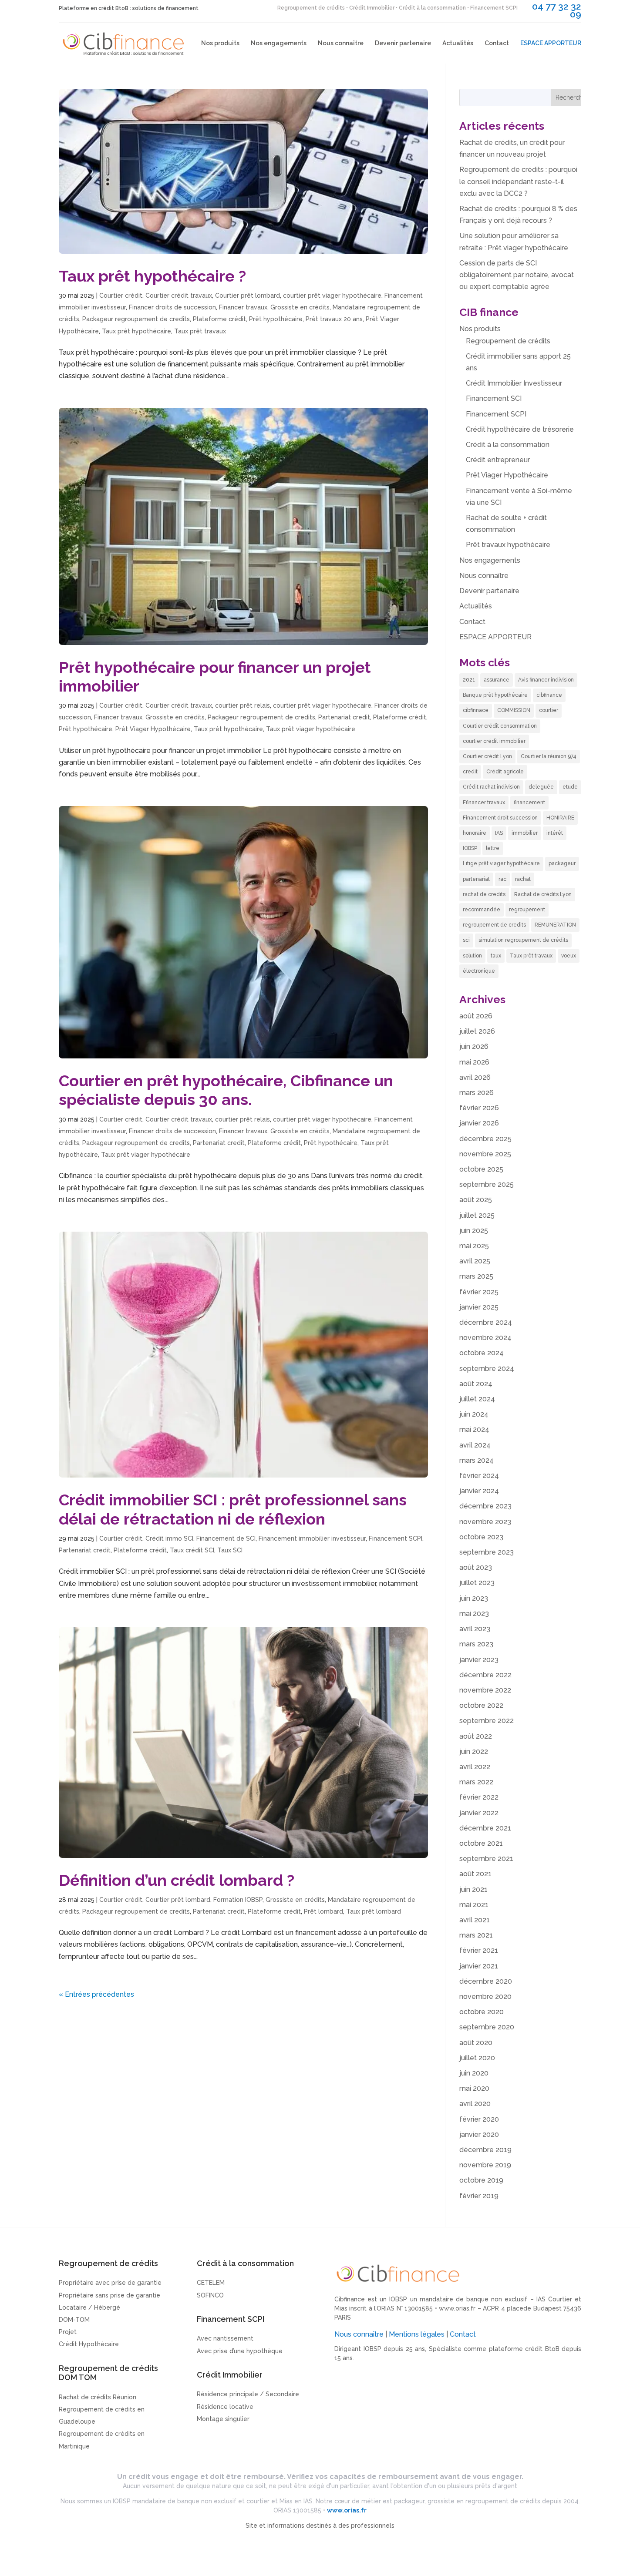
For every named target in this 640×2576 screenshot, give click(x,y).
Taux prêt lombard (374, 1911)
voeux (569, 956)
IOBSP (470, 848)
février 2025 (479, 1292)
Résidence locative (225, 2407)
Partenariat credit (344, 717)
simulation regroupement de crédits (523, 940)
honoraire (475, 833)
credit (470, 772)
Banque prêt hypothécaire (495, 695)
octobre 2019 (481, 2180)
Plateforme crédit (219, 319)
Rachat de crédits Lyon (543, 894)
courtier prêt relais (243, 705)
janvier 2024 (479, 1491)
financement (529, 803)
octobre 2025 (481, 1169)
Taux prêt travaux (200, 331)
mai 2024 (474, 1429)
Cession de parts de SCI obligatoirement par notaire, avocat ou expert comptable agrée (517, 275)
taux (496, 956)
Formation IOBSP (238, 1900)
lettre (493, 848)
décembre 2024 (486, 1322)
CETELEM (211, 2283)
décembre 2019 (485, 2150)
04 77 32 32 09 (557, 10)
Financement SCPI (396, 1538)
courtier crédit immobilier (494, 741)
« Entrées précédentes (96, 1994)
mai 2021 (474, 1905)
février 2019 (479, 2196)
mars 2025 (476, 1276)
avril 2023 (475, 1629)
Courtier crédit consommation (500, 726)
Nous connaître (341, 43)
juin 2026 (474, 1046)
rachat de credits (484, 894)
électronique (479, 971)
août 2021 (475, 1874)
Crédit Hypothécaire (89, 2344)
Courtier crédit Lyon (487, 756)
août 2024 (476, 1384)
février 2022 (479, 1797)
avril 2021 (475, 1920)
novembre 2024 (485, 1338)
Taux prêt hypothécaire (136, 331)
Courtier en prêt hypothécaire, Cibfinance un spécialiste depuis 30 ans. (226, 1090)
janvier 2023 (479, 1660)
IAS (499, 833)
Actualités (458, 43)
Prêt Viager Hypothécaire (153, 729)
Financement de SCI (226, 1538)
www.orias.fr (457, 2308)
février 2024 (479, 1476)
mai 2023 (474, 1614)
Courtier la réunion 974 (549, 756)
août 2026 (476, 1016)
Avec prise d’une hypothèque (240, 2351)
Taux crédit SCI (192, 1550)
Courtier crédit (121, 296)
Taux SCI (230, 1550)
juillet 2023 (477, 1583)
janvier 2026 (479, 1123)
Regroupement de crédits (508, 341)
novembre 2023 (485, 1522)
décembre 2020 (486, 1981)
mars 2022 (476, 1782)
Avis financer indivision (546, 680)
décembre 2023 (485, 1506)
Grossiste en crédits (300, 307)
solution (472, 956)
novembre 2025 (485, 1154)
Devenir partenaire (403, 43)
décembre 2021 (485, 1828)
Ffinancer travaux (484, 803)
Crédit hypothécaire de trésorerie (520, 429)
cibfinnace (476, 710)
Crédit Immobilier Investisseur (514, 383)
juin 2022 (474, 1751)
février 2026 (479, 1108)
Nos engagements (279, 43)
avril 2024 (475, 1445)
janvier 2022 (479, 1813)
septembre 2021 (486, 1859)
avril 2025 (475, 1261)
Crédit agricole (505, 772)
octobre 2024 (482, 1353)
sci (466, 940)
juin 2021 (473, 1889)
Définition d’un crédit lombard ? (177, 1880)
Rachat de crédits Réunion (98, 2397)
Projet (68, 2332)
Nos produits (220, 43)
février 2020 (479, 2119)
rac (502, 879)
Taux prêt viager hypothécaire (311, 729)
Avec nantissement (225, 2338)
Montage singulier (223, 2419)
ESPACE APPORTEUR (551, 43)
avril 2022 (475, 1767)
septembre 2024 (487, 1369)
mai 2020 (474, 2088)
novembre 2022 (485, 1690)
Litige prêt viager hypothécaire (501, 863)
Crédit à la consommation (508, 445)
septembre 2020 (487, 2027)
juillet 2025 (477, 1215)
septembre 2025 (487, 1184)
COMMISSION (514, 710)
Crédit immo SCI (169, 1538)
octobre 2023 (481, 1537)
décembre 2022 (485, 1675)
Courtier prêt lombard (248, 296)
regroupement (527, 910)
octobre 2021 (481, 1843)
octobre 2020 (482, 2012)
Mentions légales (417, 2334)
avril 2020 (475, 2104)
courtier (549, 710)
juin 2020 (474, 2073)
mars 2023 (476, 1644)
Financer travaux (243, 307)
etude (570, 787)
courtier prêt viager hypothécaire (332, 296)
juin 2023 (474, 1598)
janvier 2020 (479, 2134)
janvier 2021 (479, 1966)
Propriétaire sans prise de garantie (109, 2295)
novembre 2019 (485, 2165)
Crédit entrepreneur (498, 460)
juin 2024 (474, 1414)
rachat (523, 879)
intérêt (555, 833)
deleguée (541, 787)
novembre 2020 (485, 1997)
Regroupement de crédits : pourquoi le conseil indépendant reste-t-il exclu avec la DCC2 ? (518, 181)
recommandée (482, 910)
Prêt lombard (323, 1911)
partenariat (476, 879)
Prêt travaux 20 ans (334, 319)
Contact (497, 43)
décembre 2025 (485, 1139)
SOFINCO (210, 2295)
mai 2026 (474, 1062)
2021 (469, 680)
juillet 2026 (477, 1031)
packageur (562, 863)
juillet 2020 (477, 2058)
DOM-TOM (74, 2320)
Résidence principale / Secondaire (248, 2394)
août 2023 (476, 1567)
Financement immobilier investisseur (312, 1538)
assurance (497, 680)
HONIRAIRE (560, 818)
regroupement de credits (494, 925)
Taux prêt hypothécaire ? (152, 276)
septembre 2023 (487, 1552)
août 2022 (476, 1736)
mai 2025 (474, 1246)
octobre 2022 (481, 1705)
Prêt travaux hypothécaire (508, 545)
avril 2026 (475, 1077)
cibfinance (549, 695)
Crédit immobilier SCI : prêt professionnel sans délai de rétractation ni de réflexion (233, 1509)
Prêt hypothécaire (276, 319)
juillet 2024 (477, 1399)
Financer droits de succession (172, 307)
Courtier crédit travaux (179, 296)
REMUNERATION (555, 925)
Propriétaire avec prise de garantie (110, 2283)
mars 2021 (476, 1935)
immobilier (525, 833)
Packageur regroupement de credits (136, 319)
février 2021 (479, 1950)
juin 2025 (474, 1231)
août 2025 (476, 1200)
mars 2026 (477, 1093)
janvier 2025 (479, 1307)
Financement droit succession (500, 818)
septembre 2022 (487, 1721)
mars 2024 (477, 1460)
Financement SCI (494, 398)
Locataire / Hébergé (89, 2307)
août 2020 (476, 2043)
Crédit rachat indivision (491, 787)
